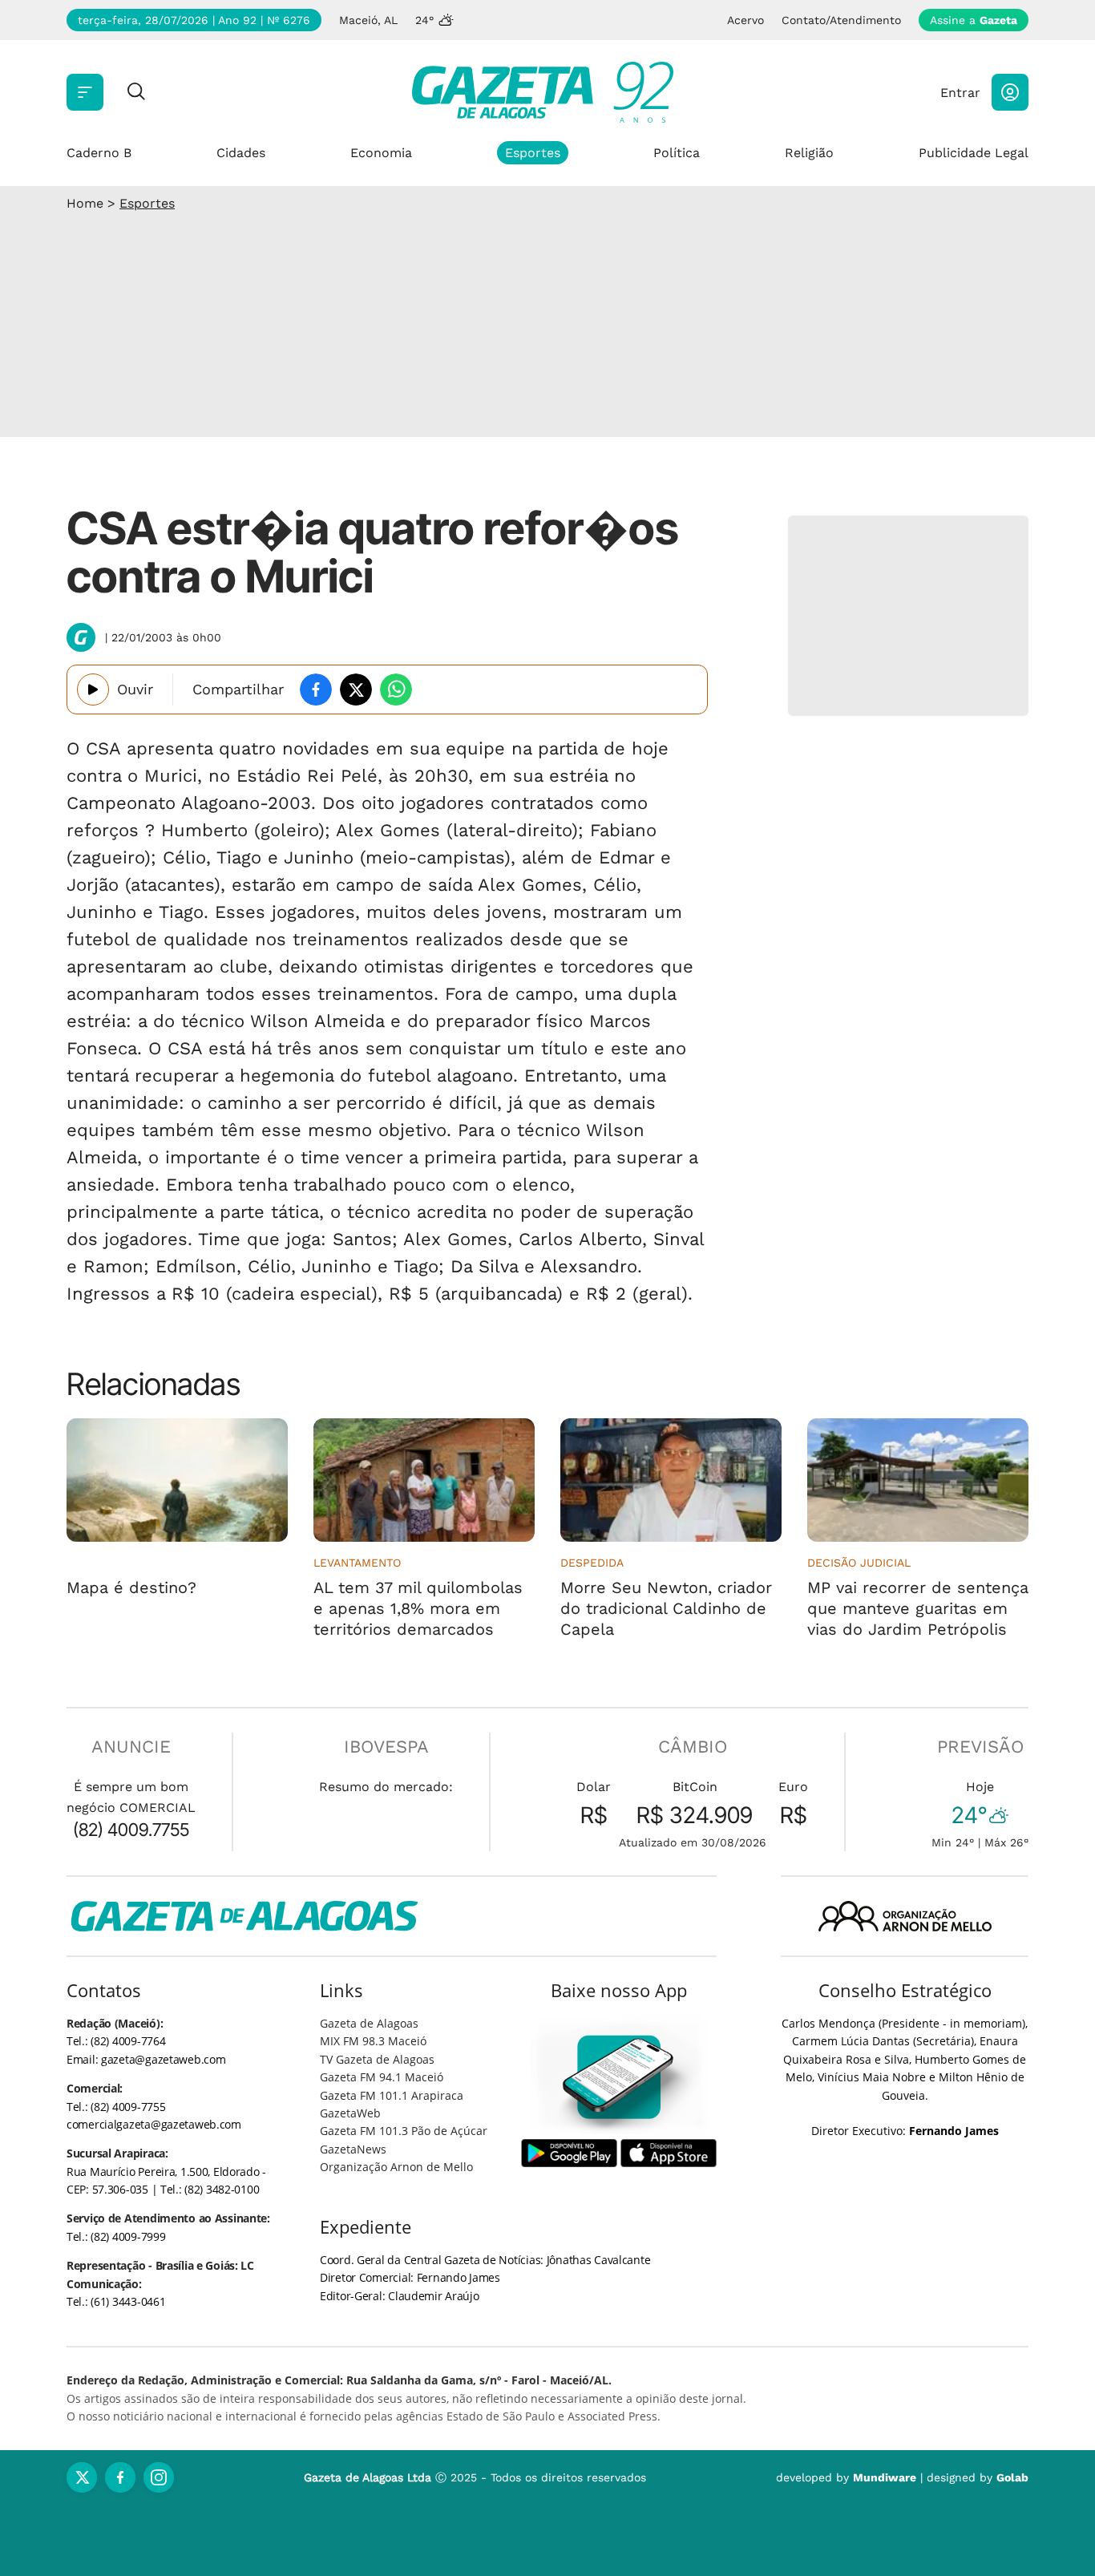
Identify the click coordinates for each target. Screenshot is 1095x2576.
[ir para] (619, 2077)
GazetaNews (353, 2149)
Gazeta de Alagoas (369, 2023)
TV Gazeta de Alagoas (377, 2059)
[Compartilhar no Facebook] (316, 689)
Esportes (533, 153)
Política (677, 153)
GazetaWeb (350, 2113)
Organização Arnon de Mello (396, 2167)
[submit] (136, 93)
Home (85, 203)
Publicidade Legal (974, 153)
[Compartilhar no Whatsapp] (396, 689)
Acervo (745, 20)
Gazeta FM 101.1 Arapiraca (392, 2095)
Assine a (974, 20)
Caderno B (99, 153)
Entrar (960, 93)
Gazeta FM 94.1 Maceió (382, 2077)
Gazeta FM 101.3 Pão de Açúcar (404, 2131)
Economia (381, 153)
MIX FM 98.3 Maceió (373, 2041)
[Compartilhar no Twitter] (356, 689)
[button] (1010, 92)
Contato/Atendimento (841, 20)
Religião (809, 153)
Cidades (241, 153)
